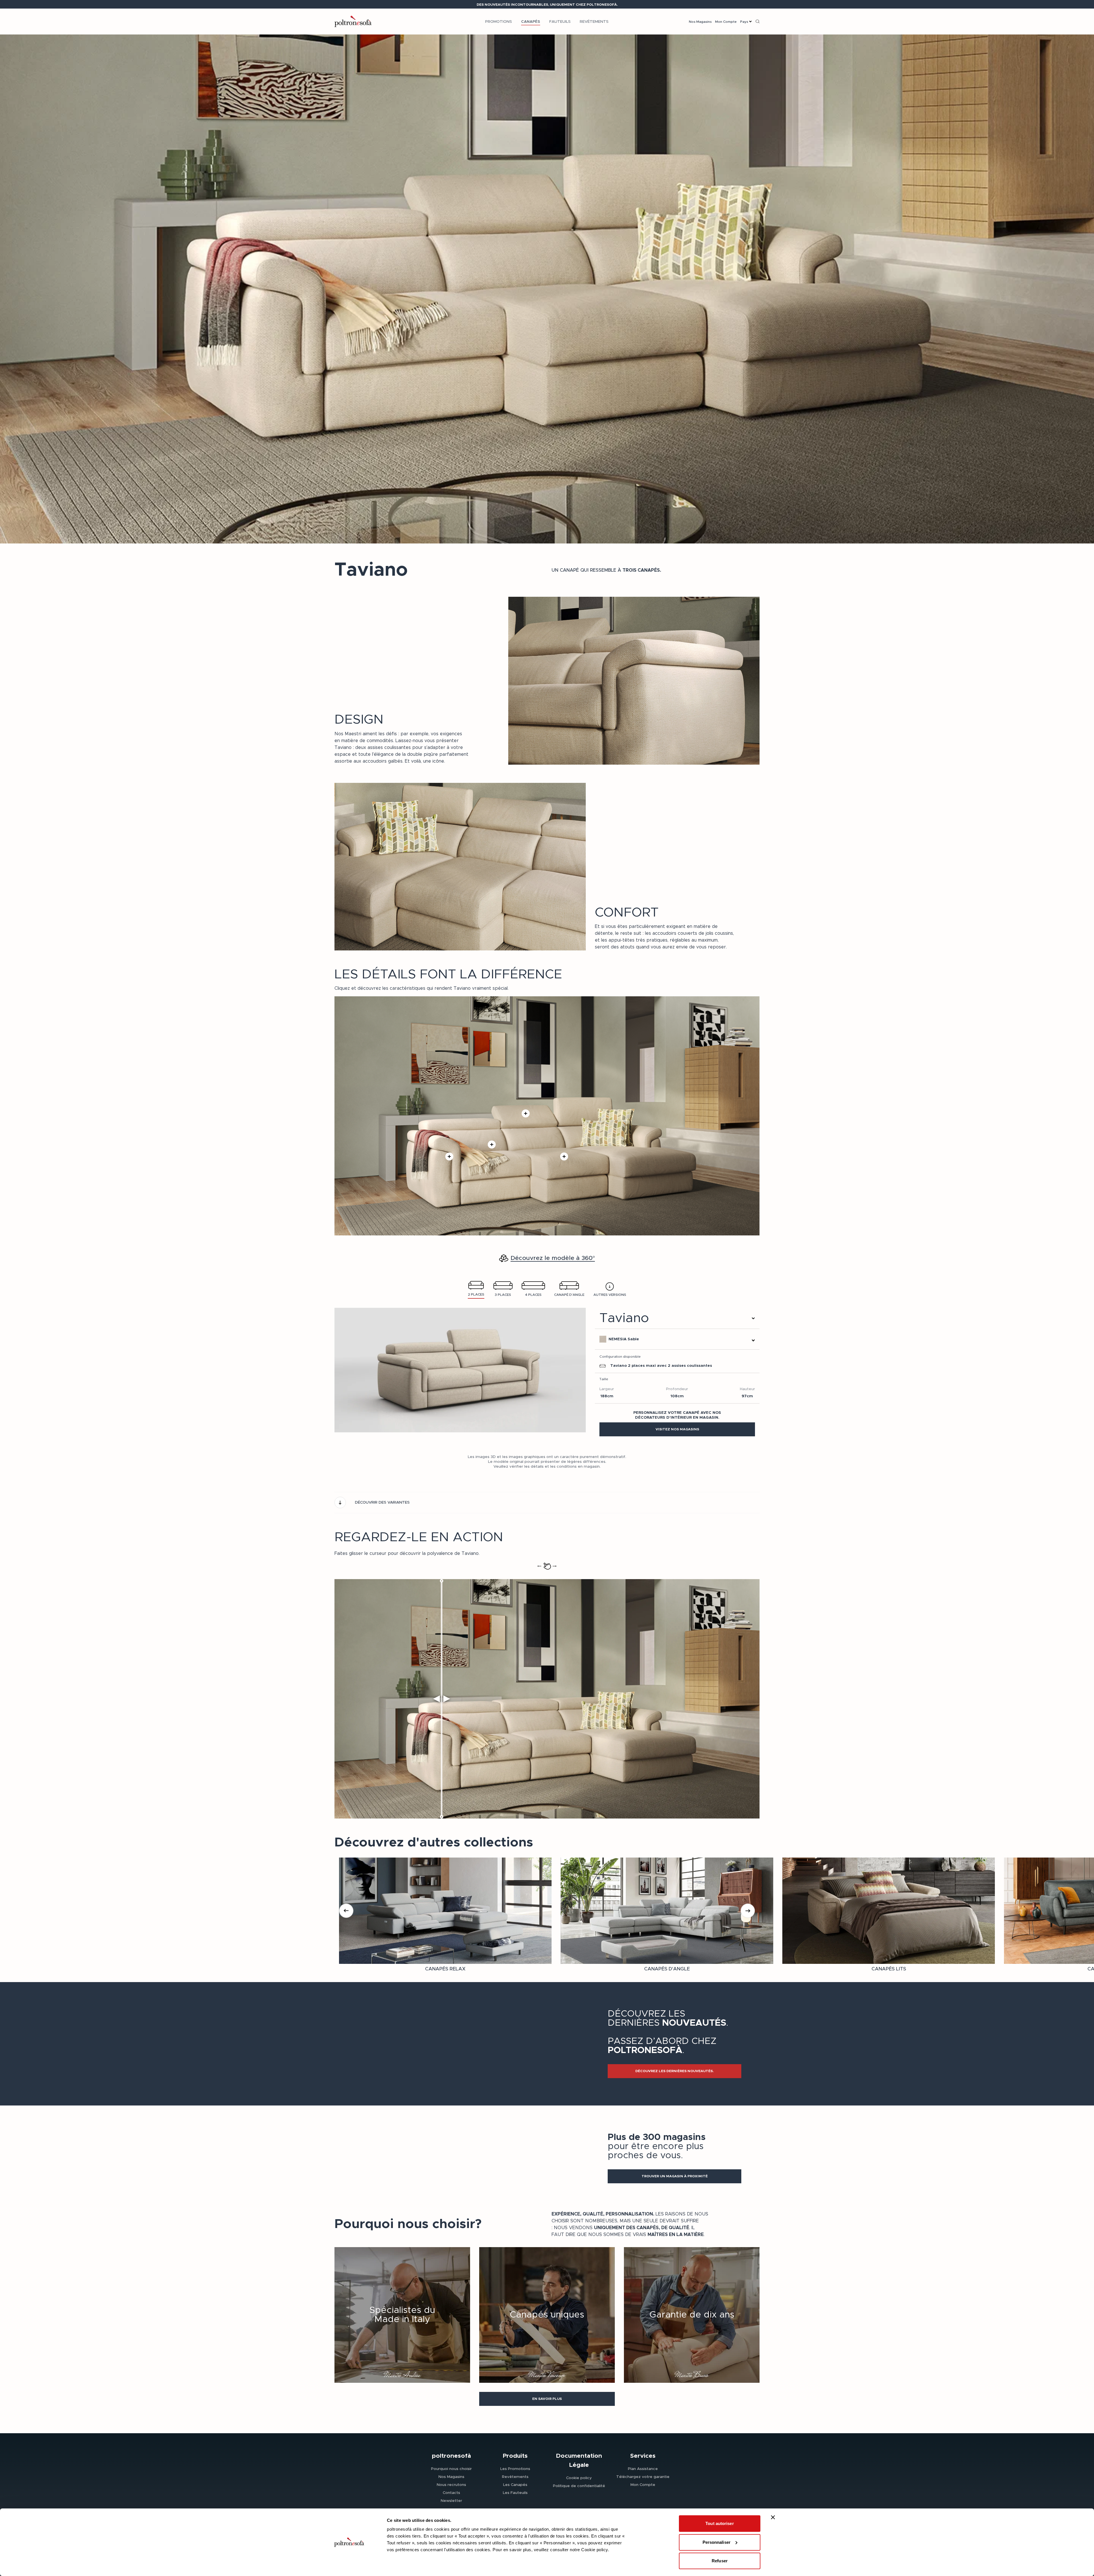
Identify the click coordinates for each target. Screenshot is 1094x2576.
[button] (677, 1429)
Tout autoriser (720, 2523)
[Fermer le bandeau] (773, 2517)
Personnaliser (717, 2542)
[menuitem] (499, 21)
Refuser (720, 2561)
